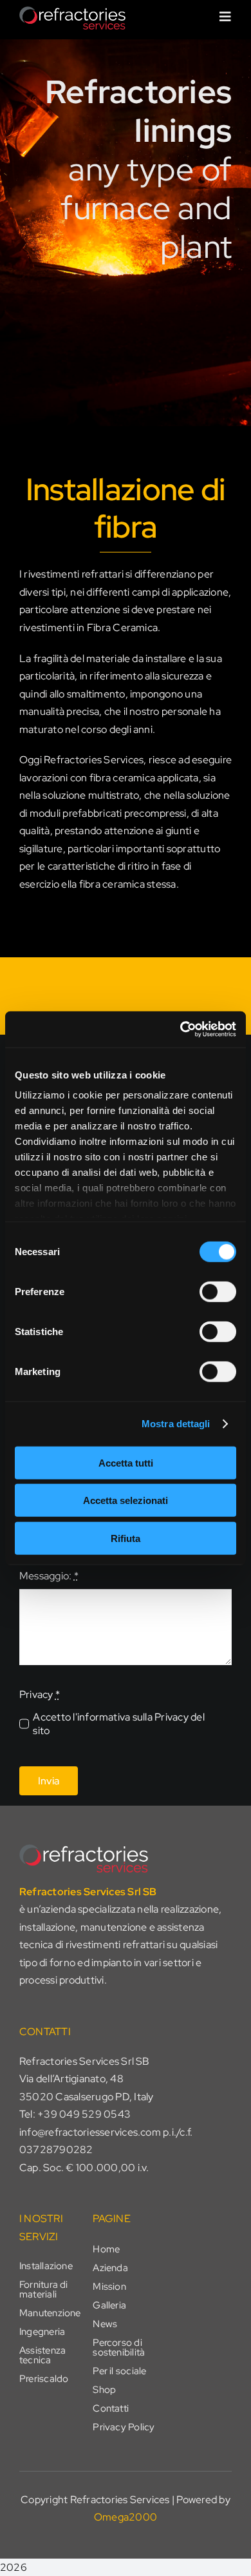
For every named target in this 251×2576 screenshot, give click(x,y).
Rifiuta (126, 1538)
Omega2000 (126, 2517)
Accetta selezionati (126, 1500)
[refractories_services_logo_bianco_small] (72, 11)
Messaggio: (49, 1576)
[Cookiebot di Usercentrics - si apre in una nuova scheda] (181, 1029)
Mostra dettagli (176, 1424)
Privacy (40, 1694)
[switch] (218, 1291)
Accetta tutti (126, 1462)
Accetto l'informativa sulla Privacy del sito (118, 1724)
